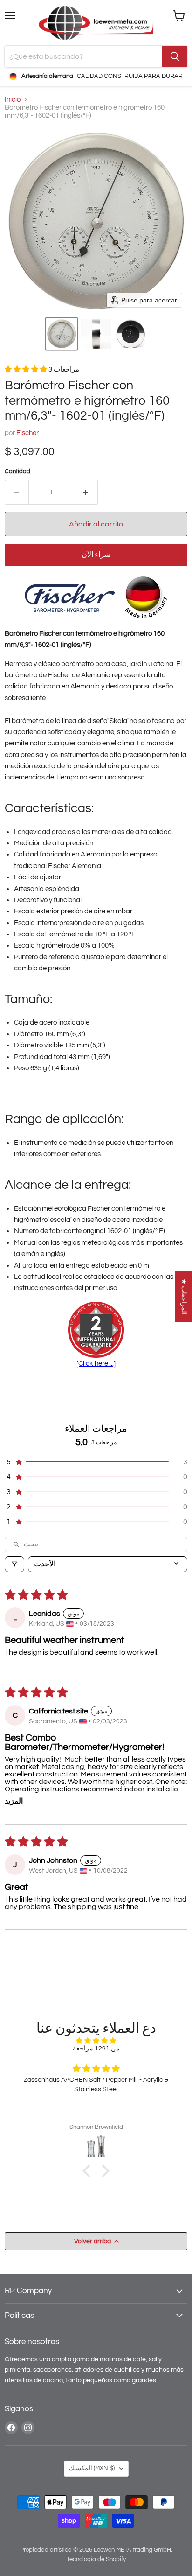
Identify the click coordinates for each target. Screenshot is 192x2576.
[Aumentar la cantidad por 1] (86, 492)
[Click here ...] (96, 1364)
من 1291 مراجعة (96, 2048)
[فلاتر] (14, 1564)
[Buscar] (175, 56)
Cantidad (17, 471)
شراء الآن (96, 555)
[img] (96, 2041)
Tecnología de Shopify (96, 2559)
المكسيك (92, 2468)
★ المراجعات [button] (184, 1296)
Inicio (13, 100)
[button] (62, 334)
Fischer (27, 433)
